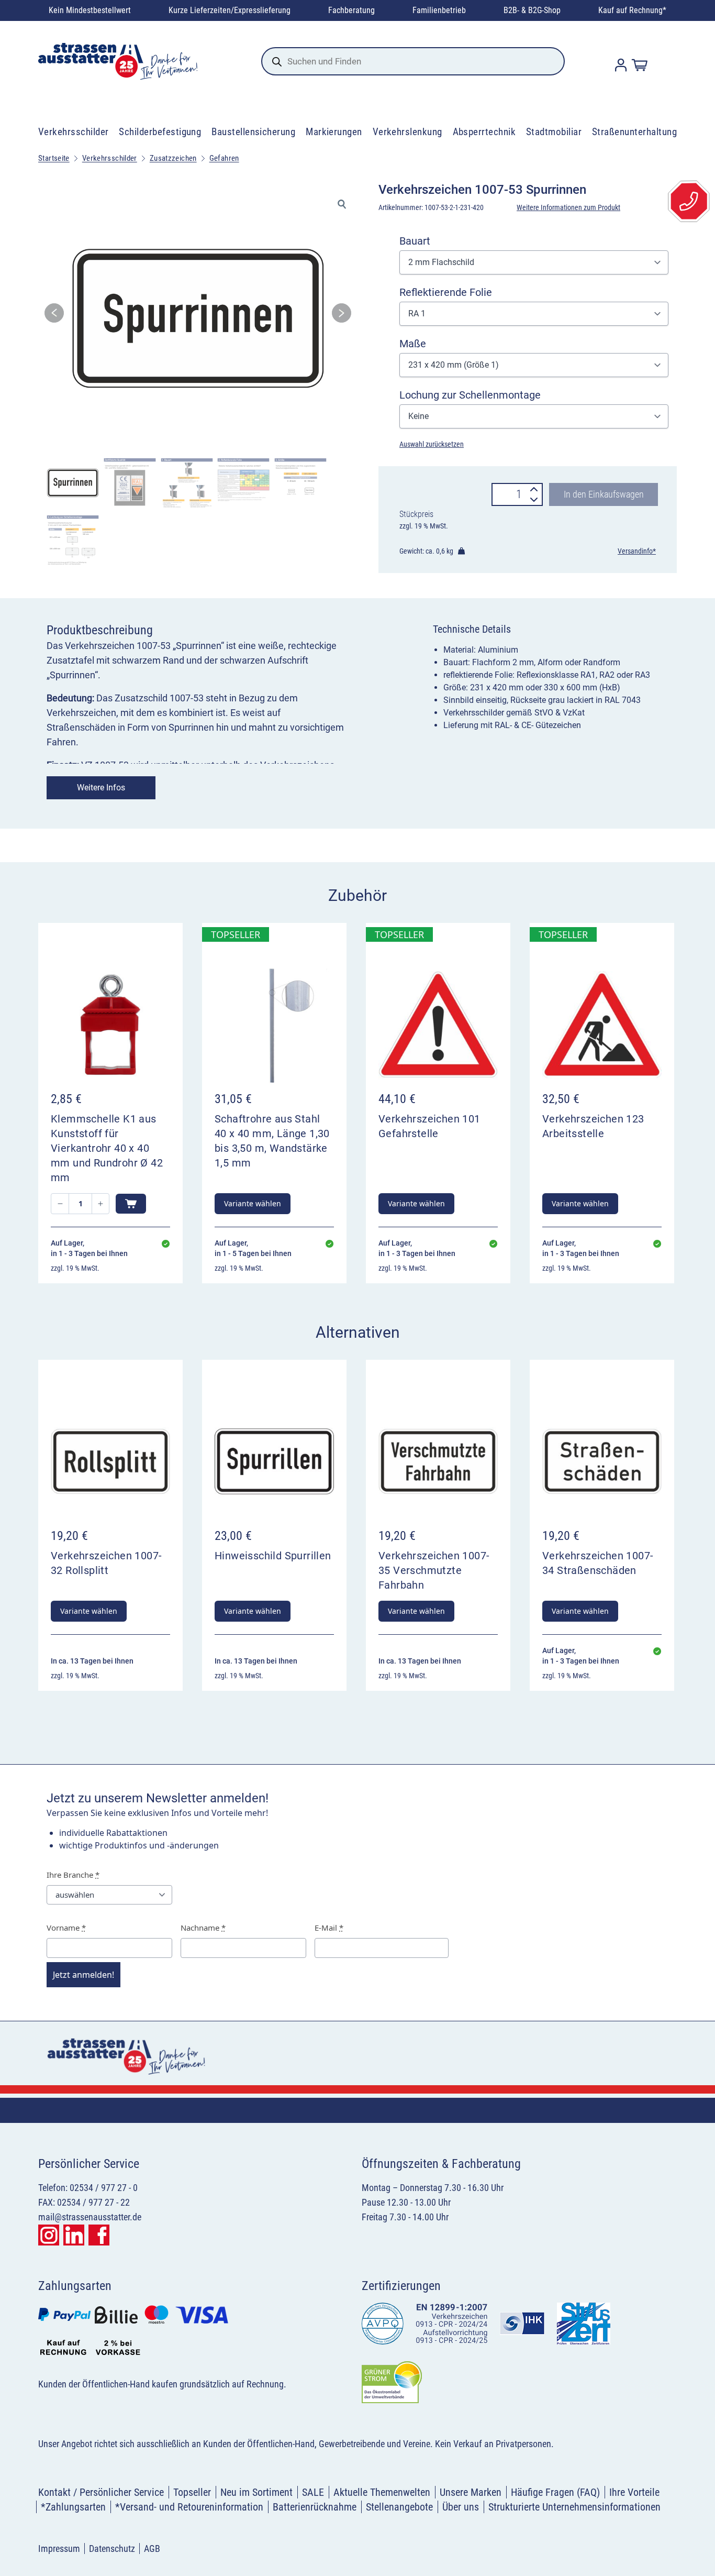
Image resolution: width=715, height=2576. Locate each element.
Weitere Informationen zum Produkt (568, 207)
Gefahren (224, 158)
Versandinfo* (637, 551)
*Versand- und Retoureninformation (189, 2507)
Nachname (203, 1928)
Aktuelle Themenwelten (382, 2492)
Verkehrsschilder (74, 132)
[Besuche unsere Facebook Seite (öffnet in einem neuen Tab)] (99, 2235)
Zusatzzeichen (173, 158)
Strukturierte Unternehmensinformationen (574, 2507)
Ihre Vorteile (634, 2492)
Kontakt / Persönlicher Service (101, 2492)
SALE (313, 2492)
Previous (54, 316)
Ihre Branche (73, 1875)
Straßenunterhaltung (634, 132)
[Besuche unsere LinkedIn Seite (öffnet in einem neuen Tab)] (74, 2235)
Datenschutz (112, 2549)
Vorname (66, 1928)
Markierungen (334, 132)
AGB (152, 2549)
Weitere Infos (101, 788)
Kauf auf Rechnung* (632, 10)
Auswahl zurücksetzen (432, 444)
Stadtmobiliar (554, 132)
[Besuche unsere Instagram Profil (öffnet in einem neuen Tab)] (49, 2235)
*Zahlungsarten (73, 2507)
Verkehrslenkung (407, 132)
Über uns (461, 2507)
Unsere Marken (471, 2492)
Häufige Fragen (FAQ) (555, 2492)
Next (342, 316)
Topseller (192, 2492)
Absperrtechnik (484, 132)
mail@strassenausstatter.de (90, 2217)
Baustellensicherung (253, 132)
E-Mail (329, 1928)
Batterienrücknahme (315, 2507)
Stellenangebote (399, 2507)
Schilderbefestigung (160, 132)
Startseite (54, 158)
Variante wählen (253, 1203)
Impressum (59, 2549)
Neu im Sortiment (256, 2492)
